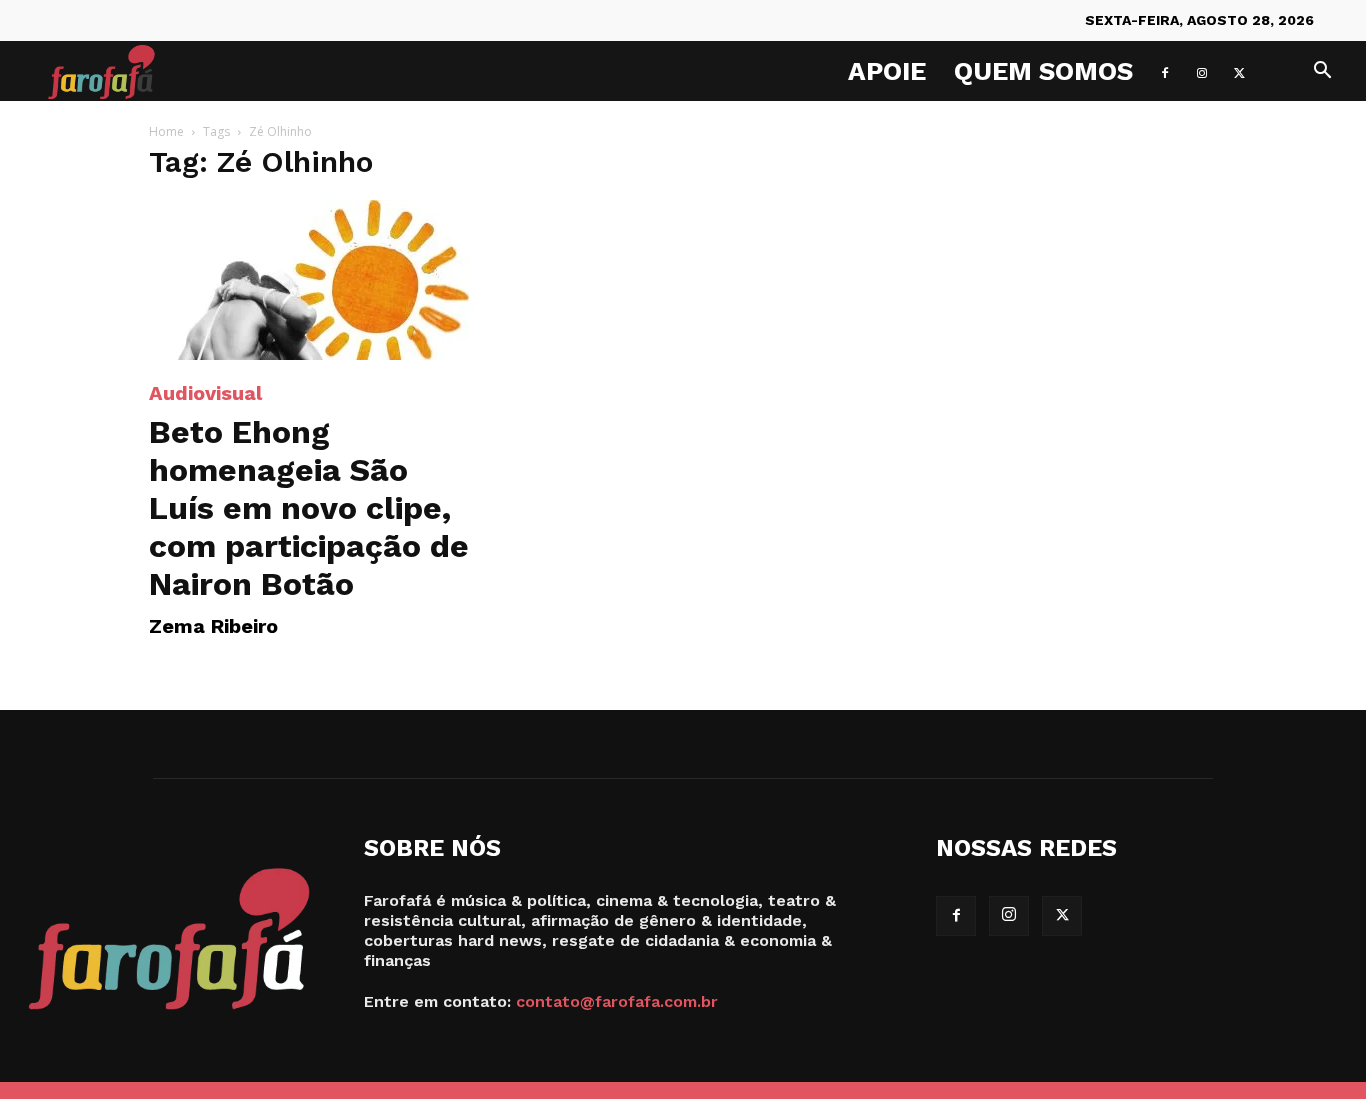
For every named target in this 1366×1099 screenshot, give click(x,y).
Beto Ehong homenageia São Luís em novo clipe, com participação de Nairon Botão (309, 508)
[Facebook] (1165, 71)
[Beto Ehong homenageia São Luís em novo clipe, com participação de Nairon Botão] (311, 280)
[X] (1239, 71)
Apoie (887, 71)
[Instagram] (1202, 71)
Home (166, 131)
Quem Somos (1043, 71)
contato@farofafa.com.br (617, 1001)
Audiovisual (205, 393)
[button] (1322, 72)
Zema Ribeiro (213, 626)
